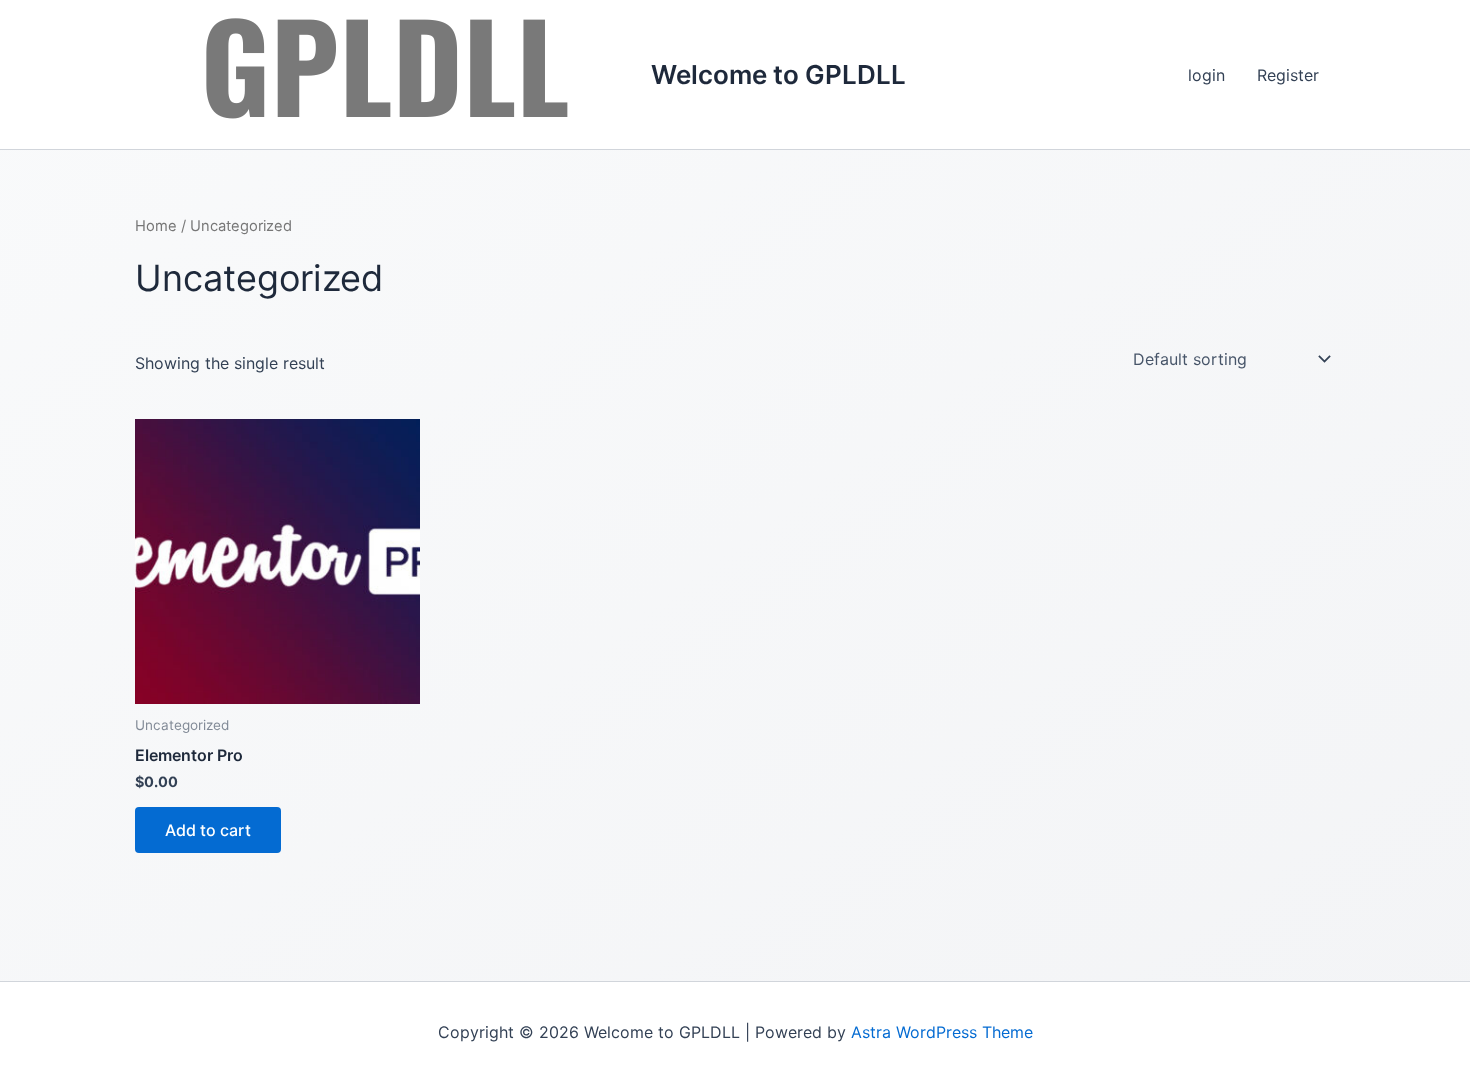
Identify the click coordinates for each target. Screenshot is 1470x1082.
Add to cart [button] (208, 830)
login (1206, 75)
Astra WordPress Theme (942, 1032)
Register (1288, 75)
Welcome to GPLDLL (778, 74)
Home (156, 226)
